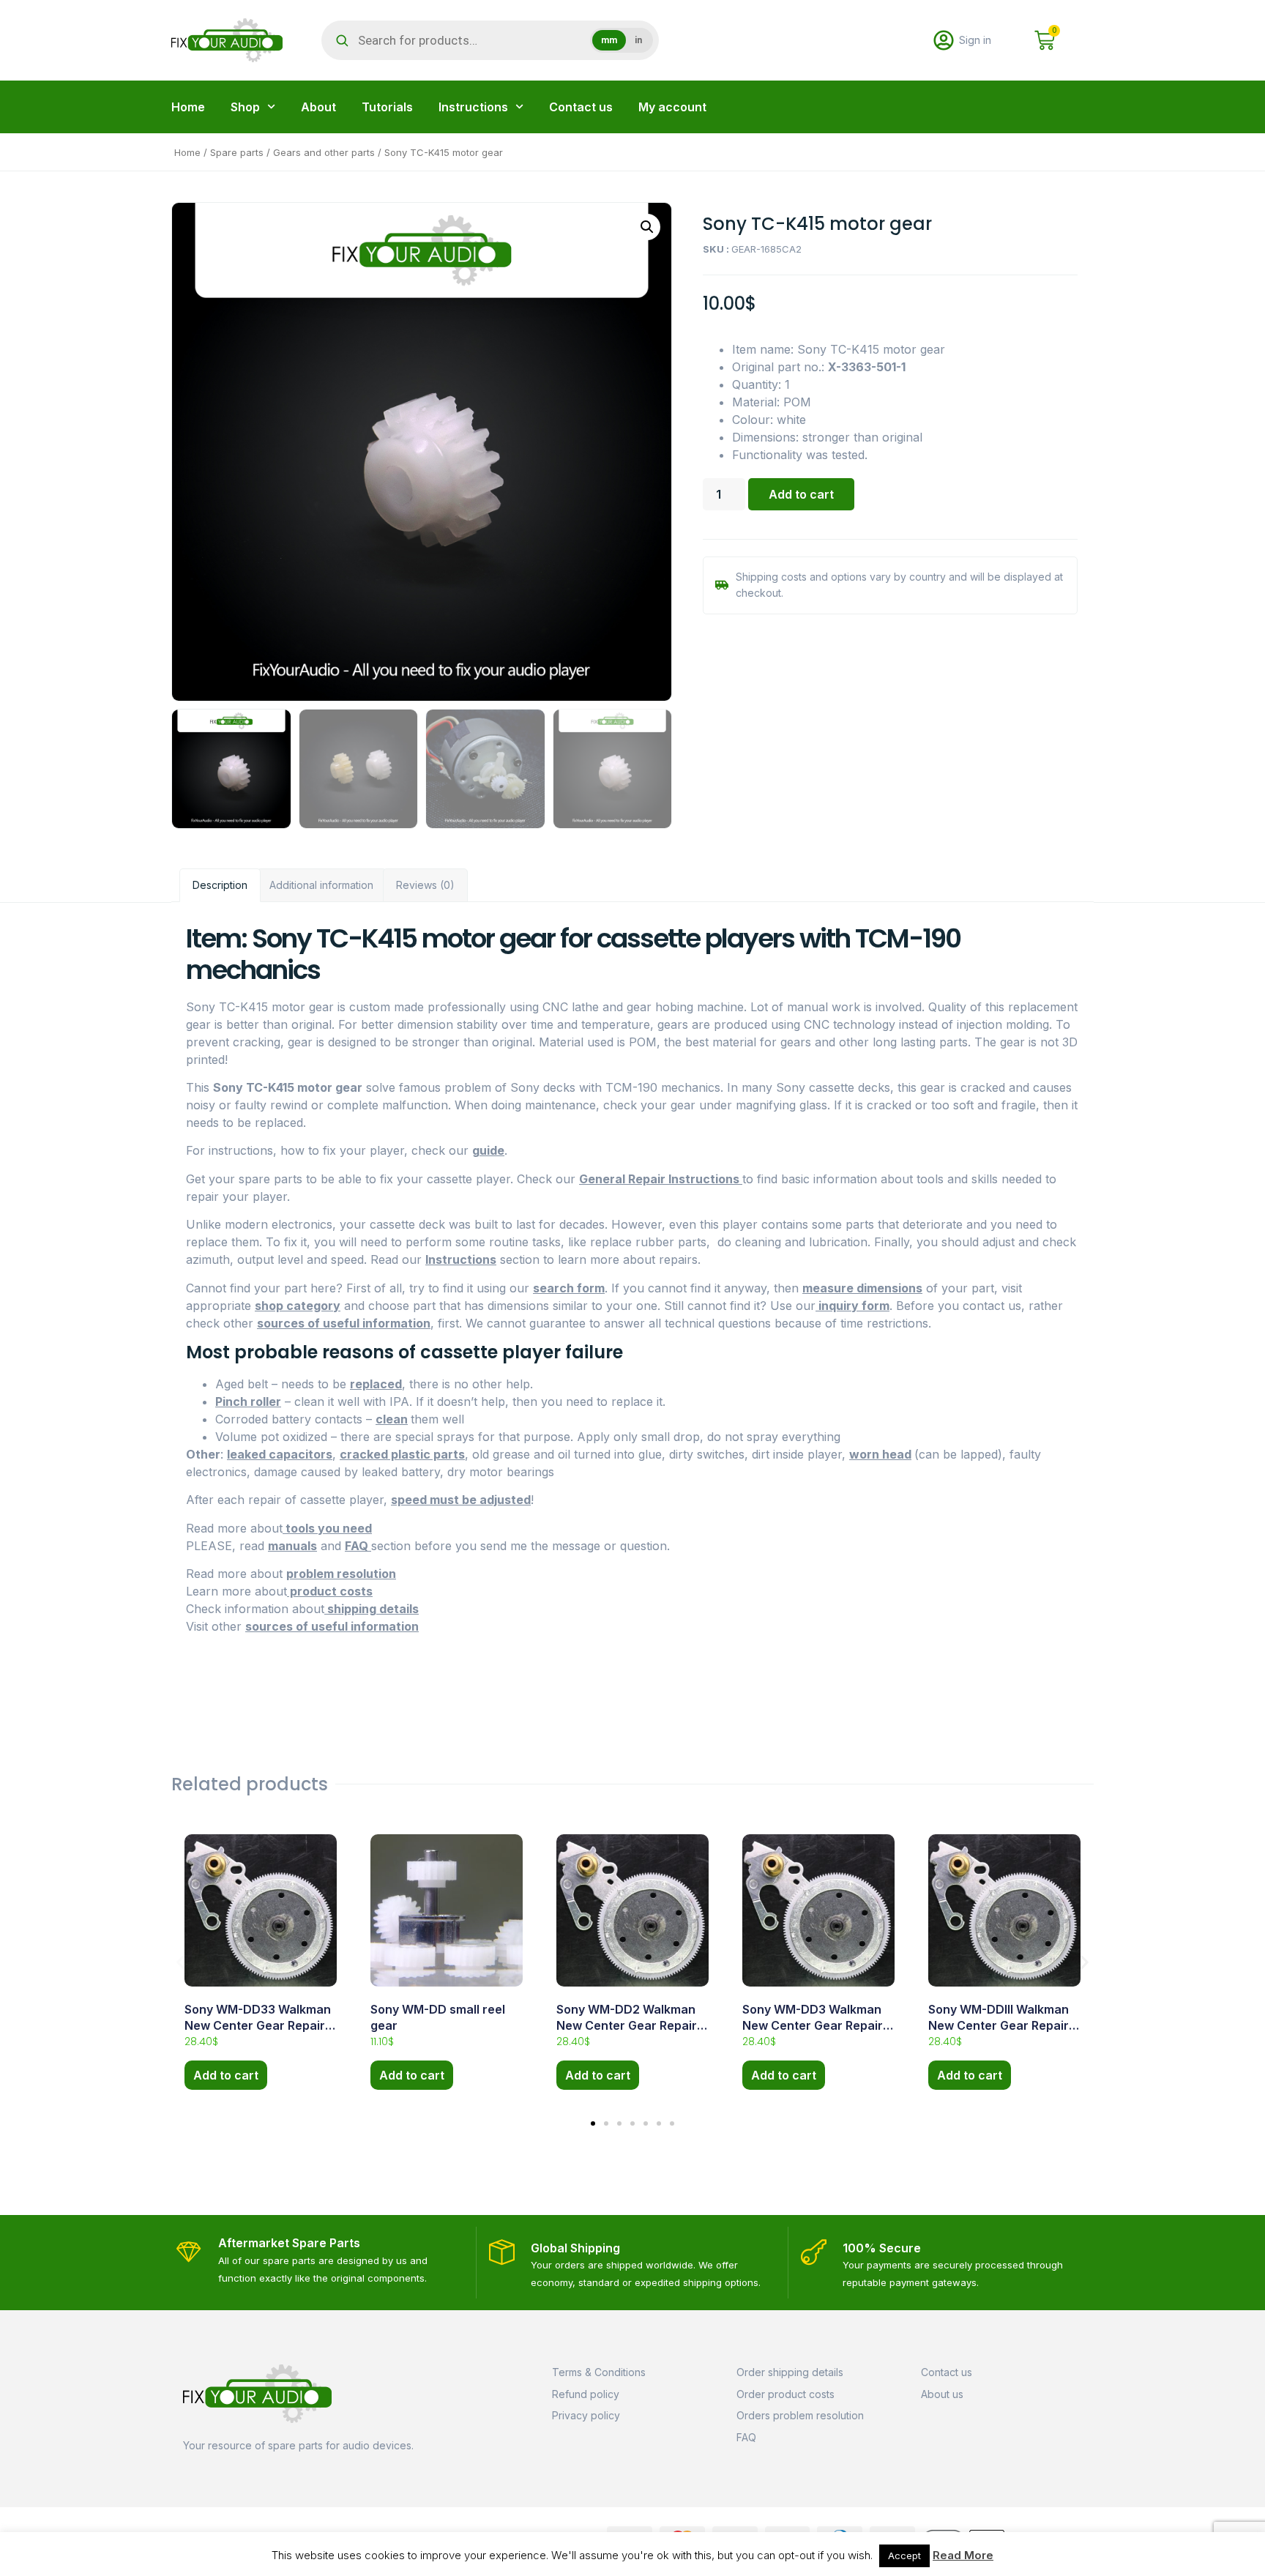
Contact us (581, 107)
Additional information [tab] (321, 885)
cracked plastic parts (402, 1454)
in (638, 40)
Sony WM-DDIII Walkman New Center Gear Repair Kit (999, 2026)
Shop (245, 107)
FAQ (358, 1546)
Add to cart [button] (226, 2075)
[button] (647, 227)
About (318, 107)
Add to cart (801, 494)
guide (488, 1150)
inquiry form (852, 1306)
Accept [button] (904, 2555)
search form (569, 1288)
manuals (292, 1546)
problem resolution (341, 1574)
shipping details (372, 1609)
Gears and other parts (324, 152)
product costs (330, 1591)
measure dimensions (862, 1288)
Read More (963, 2555)
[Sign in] (944, 40)
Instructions (473, 107)
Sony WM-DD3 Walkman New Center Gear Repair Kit (813, 2026)
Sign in (975, 40)
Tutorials (387, 107)
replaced (376, 1384)
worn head (880, 1454)
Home (188, 107)
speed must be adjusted (461, 1500)
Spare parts (237, 152)
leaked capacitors (280, 1454)
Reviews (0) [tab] (425, 885)
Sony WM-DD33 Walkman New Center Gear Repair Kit (258, 2026)
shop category (298, 1306)
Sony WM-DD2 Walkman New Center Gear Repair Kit (627, 2026)
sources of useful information (344, 1323)
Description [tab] (220, 885)
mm (609, 40)
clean (392, 1419)
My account (672, 107)
